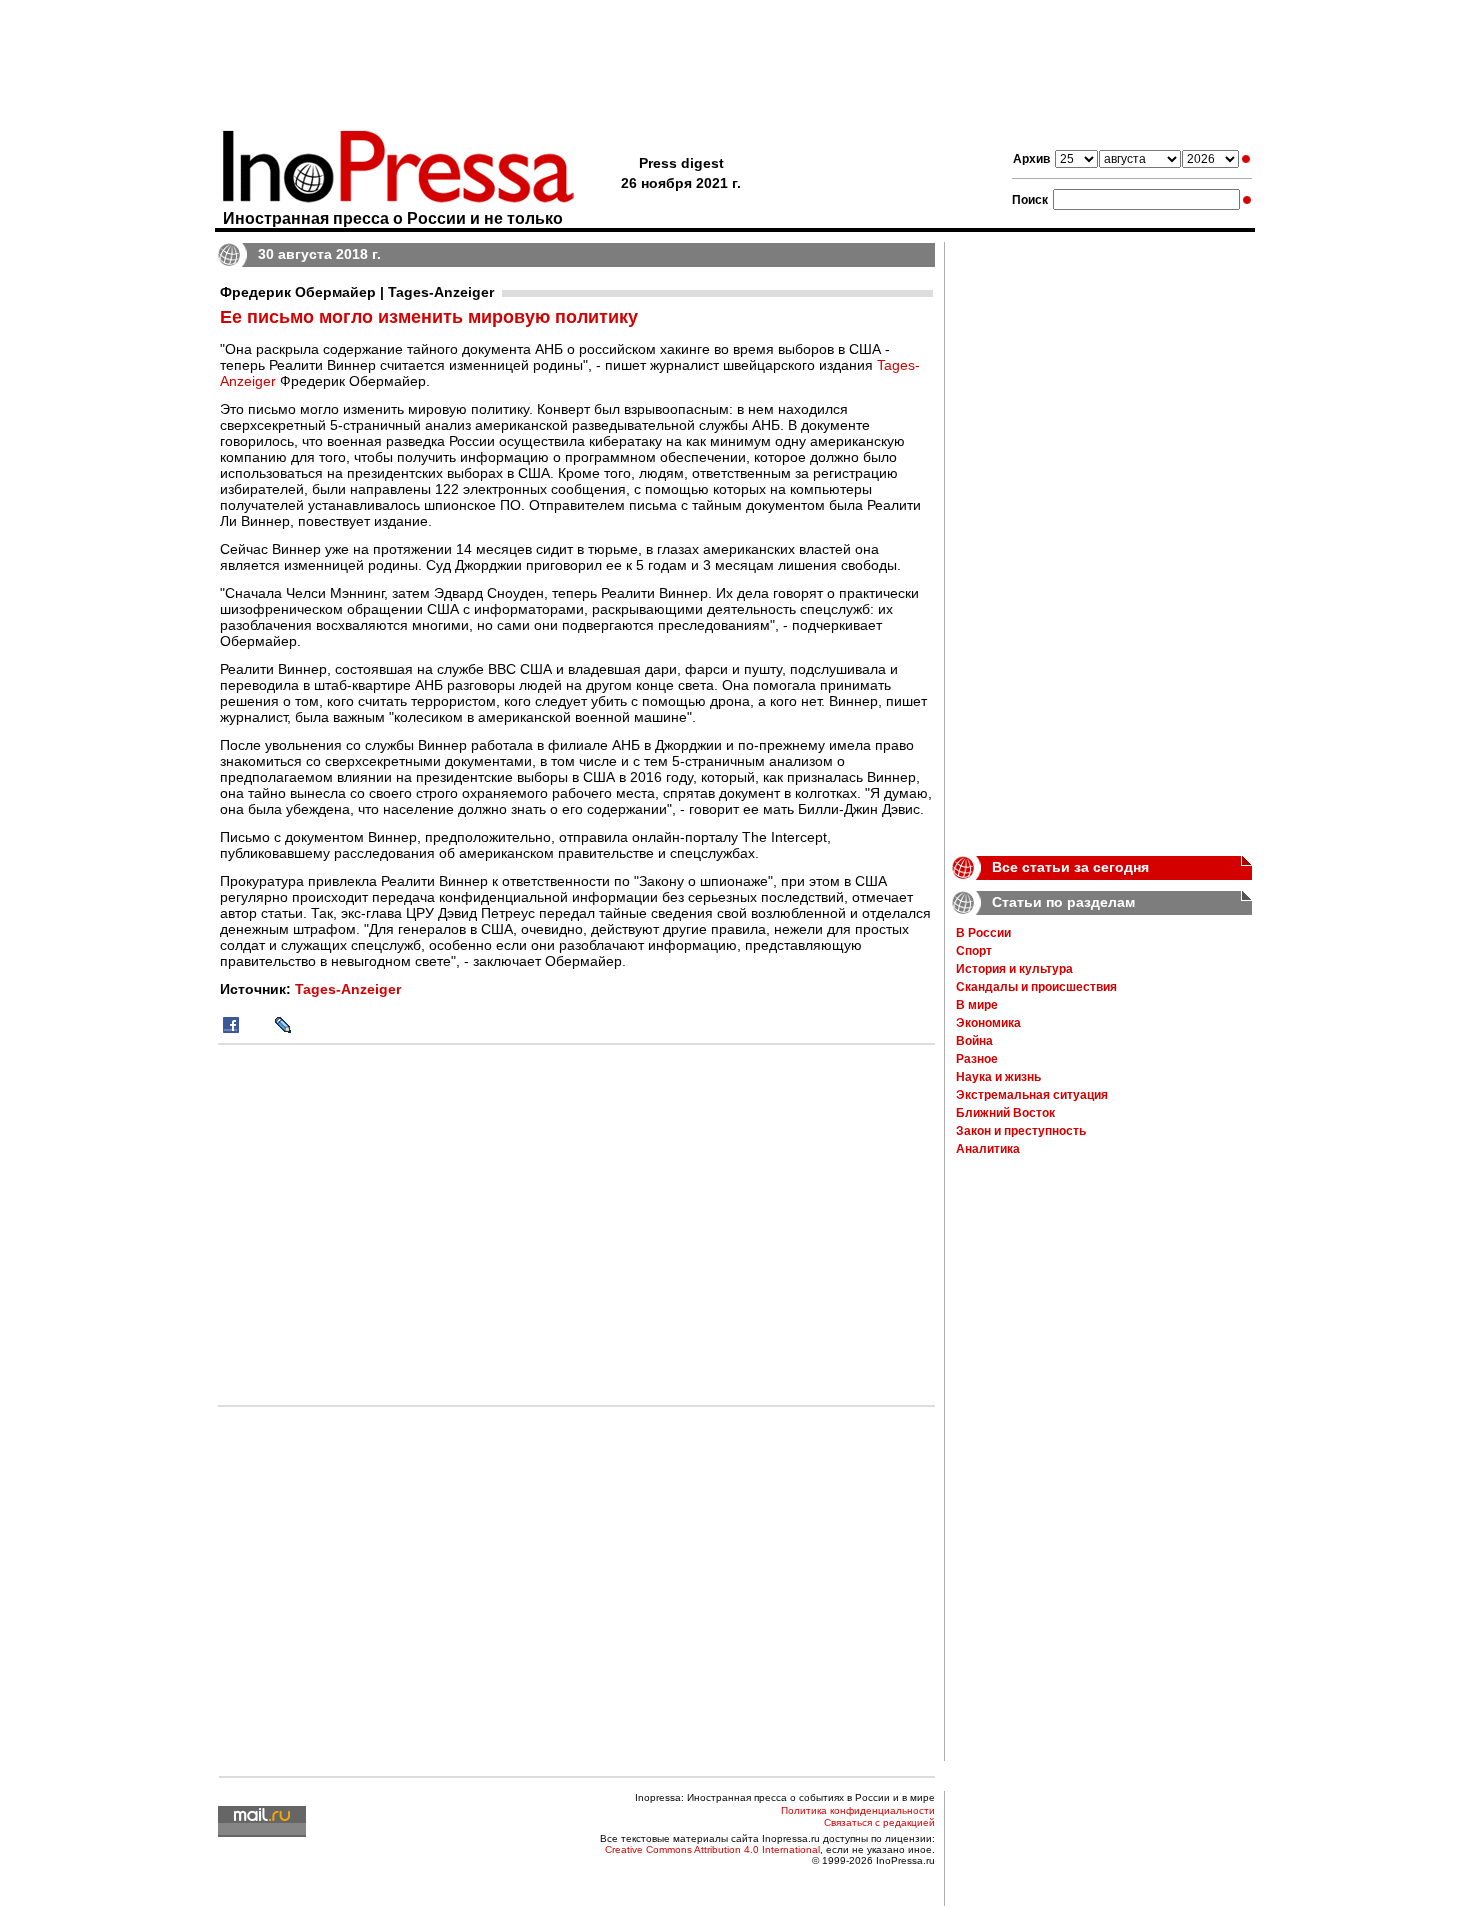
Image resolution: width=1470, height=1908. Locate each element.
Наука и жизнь (998, 1077)
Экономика (988, 1023)
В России (983, 933)
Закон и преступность (1021, 1131)
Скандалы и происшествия (1036, 987)
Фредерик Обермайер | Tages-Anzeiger (357, 292)
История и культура (1014, 969)
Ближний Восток (1005, 1113)
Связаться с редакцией (879, 1822)
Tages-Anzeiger (348, 989)
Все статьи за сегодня (1070, 867)
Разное (977, 1059)
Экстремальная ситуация (1032, 1095)
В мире (977, 1005)
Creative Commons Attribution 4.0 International (712, 1849)
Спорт (974, 951)
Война (974, 1041)
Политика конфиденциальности (858, 1810)
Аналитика (988, 1149)
